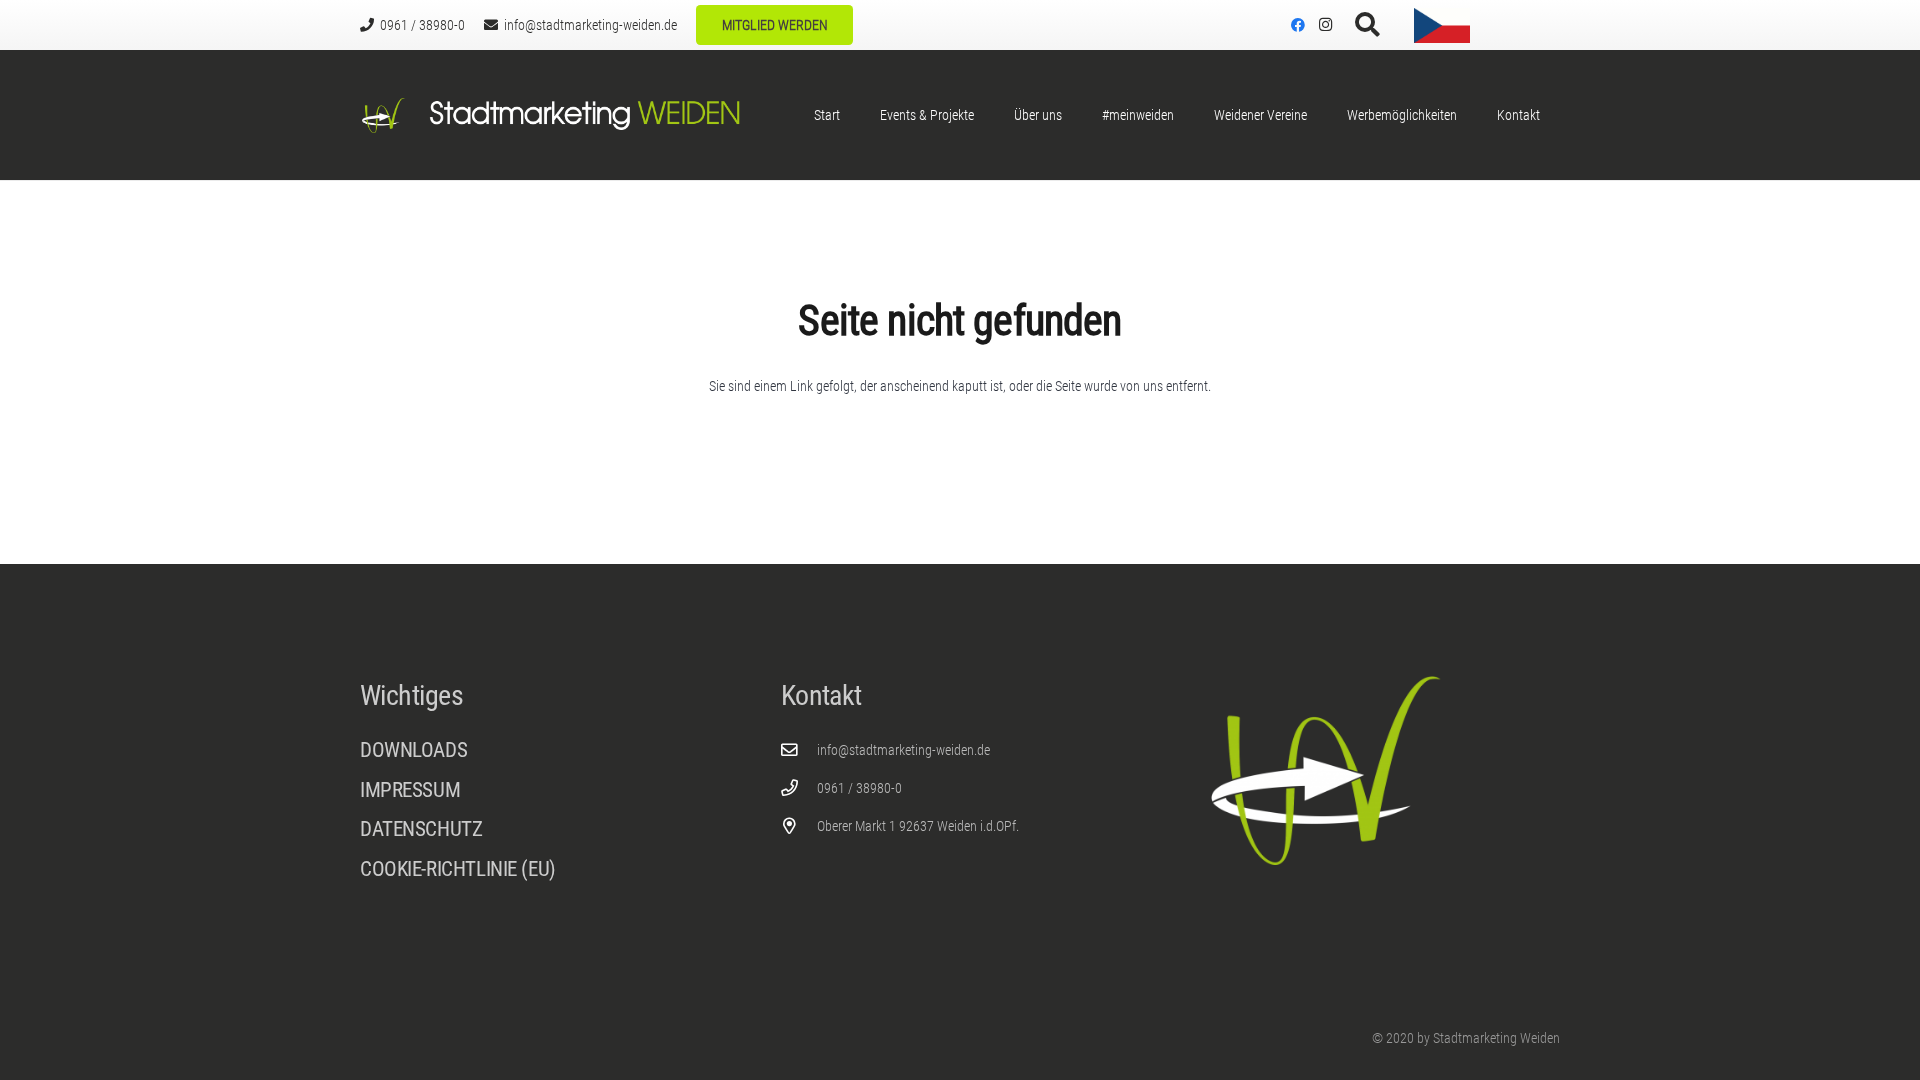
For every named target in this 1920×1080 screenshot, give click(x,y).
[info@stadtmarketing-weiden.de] (799, 750)
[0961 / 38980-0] (799, 788)
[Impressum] (539, 795)
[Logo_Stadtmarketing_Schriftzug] (584, 115)
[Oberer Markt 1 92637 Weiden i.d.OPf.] (799, 826)
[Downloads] (539, 750)
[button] (1367, 25)
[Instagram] (1326, 25)
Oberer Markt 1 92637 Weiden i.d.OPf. (918, 826)
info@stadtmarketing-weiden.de (903, 750)
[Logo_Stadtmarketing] (383, 115)
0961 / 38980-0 (859, 788)
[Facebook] (1298, 25)
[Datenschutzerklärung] (539, 834)
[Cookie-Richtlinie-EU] (539, 869)
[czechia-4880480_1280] (1442, 25)
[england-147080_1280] (1525, 25)
